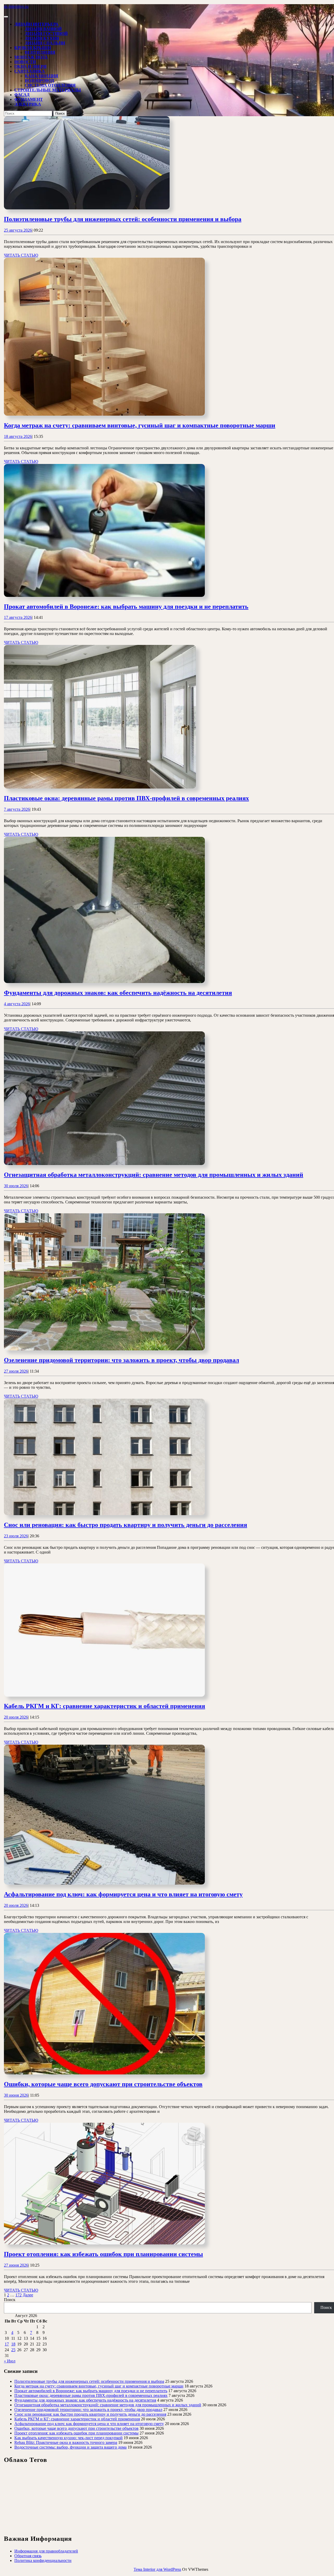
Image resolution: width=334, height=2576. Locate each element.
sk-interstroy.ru (16, 6)
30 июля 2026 (16, 1186)
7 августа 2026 (17, 809)
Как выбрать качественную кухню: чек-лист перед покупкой (68, 2438)
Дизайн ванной (43, 29)
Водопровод (39, 81)
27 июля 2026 (16, 1371)
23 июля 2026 (16, 1536)
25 (13, 2350)
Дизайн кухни (42, 38)
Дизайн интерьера (36, 24)
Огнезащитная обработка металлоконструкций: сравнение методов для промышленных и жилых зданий (154, 1175)
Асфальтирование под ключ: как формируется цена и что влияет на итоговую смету (123, 1894)
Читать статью (21, 255)
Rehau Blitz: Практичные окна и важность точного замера (66, 2442)
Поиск (10, 2300)
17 (7, 2344)
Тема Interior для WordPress (157, 2569)
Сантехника (30, 71)
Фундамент (29, 99)
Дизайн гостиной (46, 34)
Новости (25, 62)
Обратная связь (28, 2556)
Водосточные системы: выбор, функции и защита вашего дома (70, 2447)
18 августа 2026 (18, 436)
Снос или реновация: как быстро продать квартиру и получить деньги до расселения (126, 1525)
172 (19, 2295)
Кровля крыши (33, 48)
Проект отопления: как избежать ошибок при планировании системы (103, 2254)
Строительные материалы (48, 90)
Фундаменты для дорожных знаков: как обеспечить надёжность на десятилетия (118, 993)
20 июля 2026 (16, 1717)
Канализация (41, 76)
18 (13, 2344)
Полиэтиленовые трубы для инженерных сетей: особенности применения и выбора (123, 219)
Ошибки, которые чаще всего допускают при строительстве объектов (103, 2084)
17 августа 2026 (18, 617)
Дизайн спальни (45, 43)
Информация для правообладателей (46, 2551)
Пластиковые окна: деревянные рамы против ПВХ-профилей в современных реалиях (126, 798)
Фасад (22, 95)
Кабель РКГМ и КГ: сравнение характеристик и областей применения (105, 1706)
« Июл (10, 2361)
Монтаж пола (31, 57)
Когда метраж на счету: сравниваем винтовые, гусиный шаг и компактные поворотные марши (140, 425)
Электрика (28, 104)
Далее (28, 2295)
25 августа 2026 (18, 230)
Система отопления (50, 85)
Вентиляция (40, 52)
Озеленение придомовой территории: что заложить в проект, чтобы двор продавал (121, 1360)
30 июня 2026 (16, 2095)
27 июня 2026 (16, 2265)
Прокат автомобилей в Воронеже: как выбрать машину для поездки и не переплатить (126, 607)
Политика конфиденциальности (43, 2560)
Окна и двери (30, 66)
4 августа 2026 (17, 1004)
